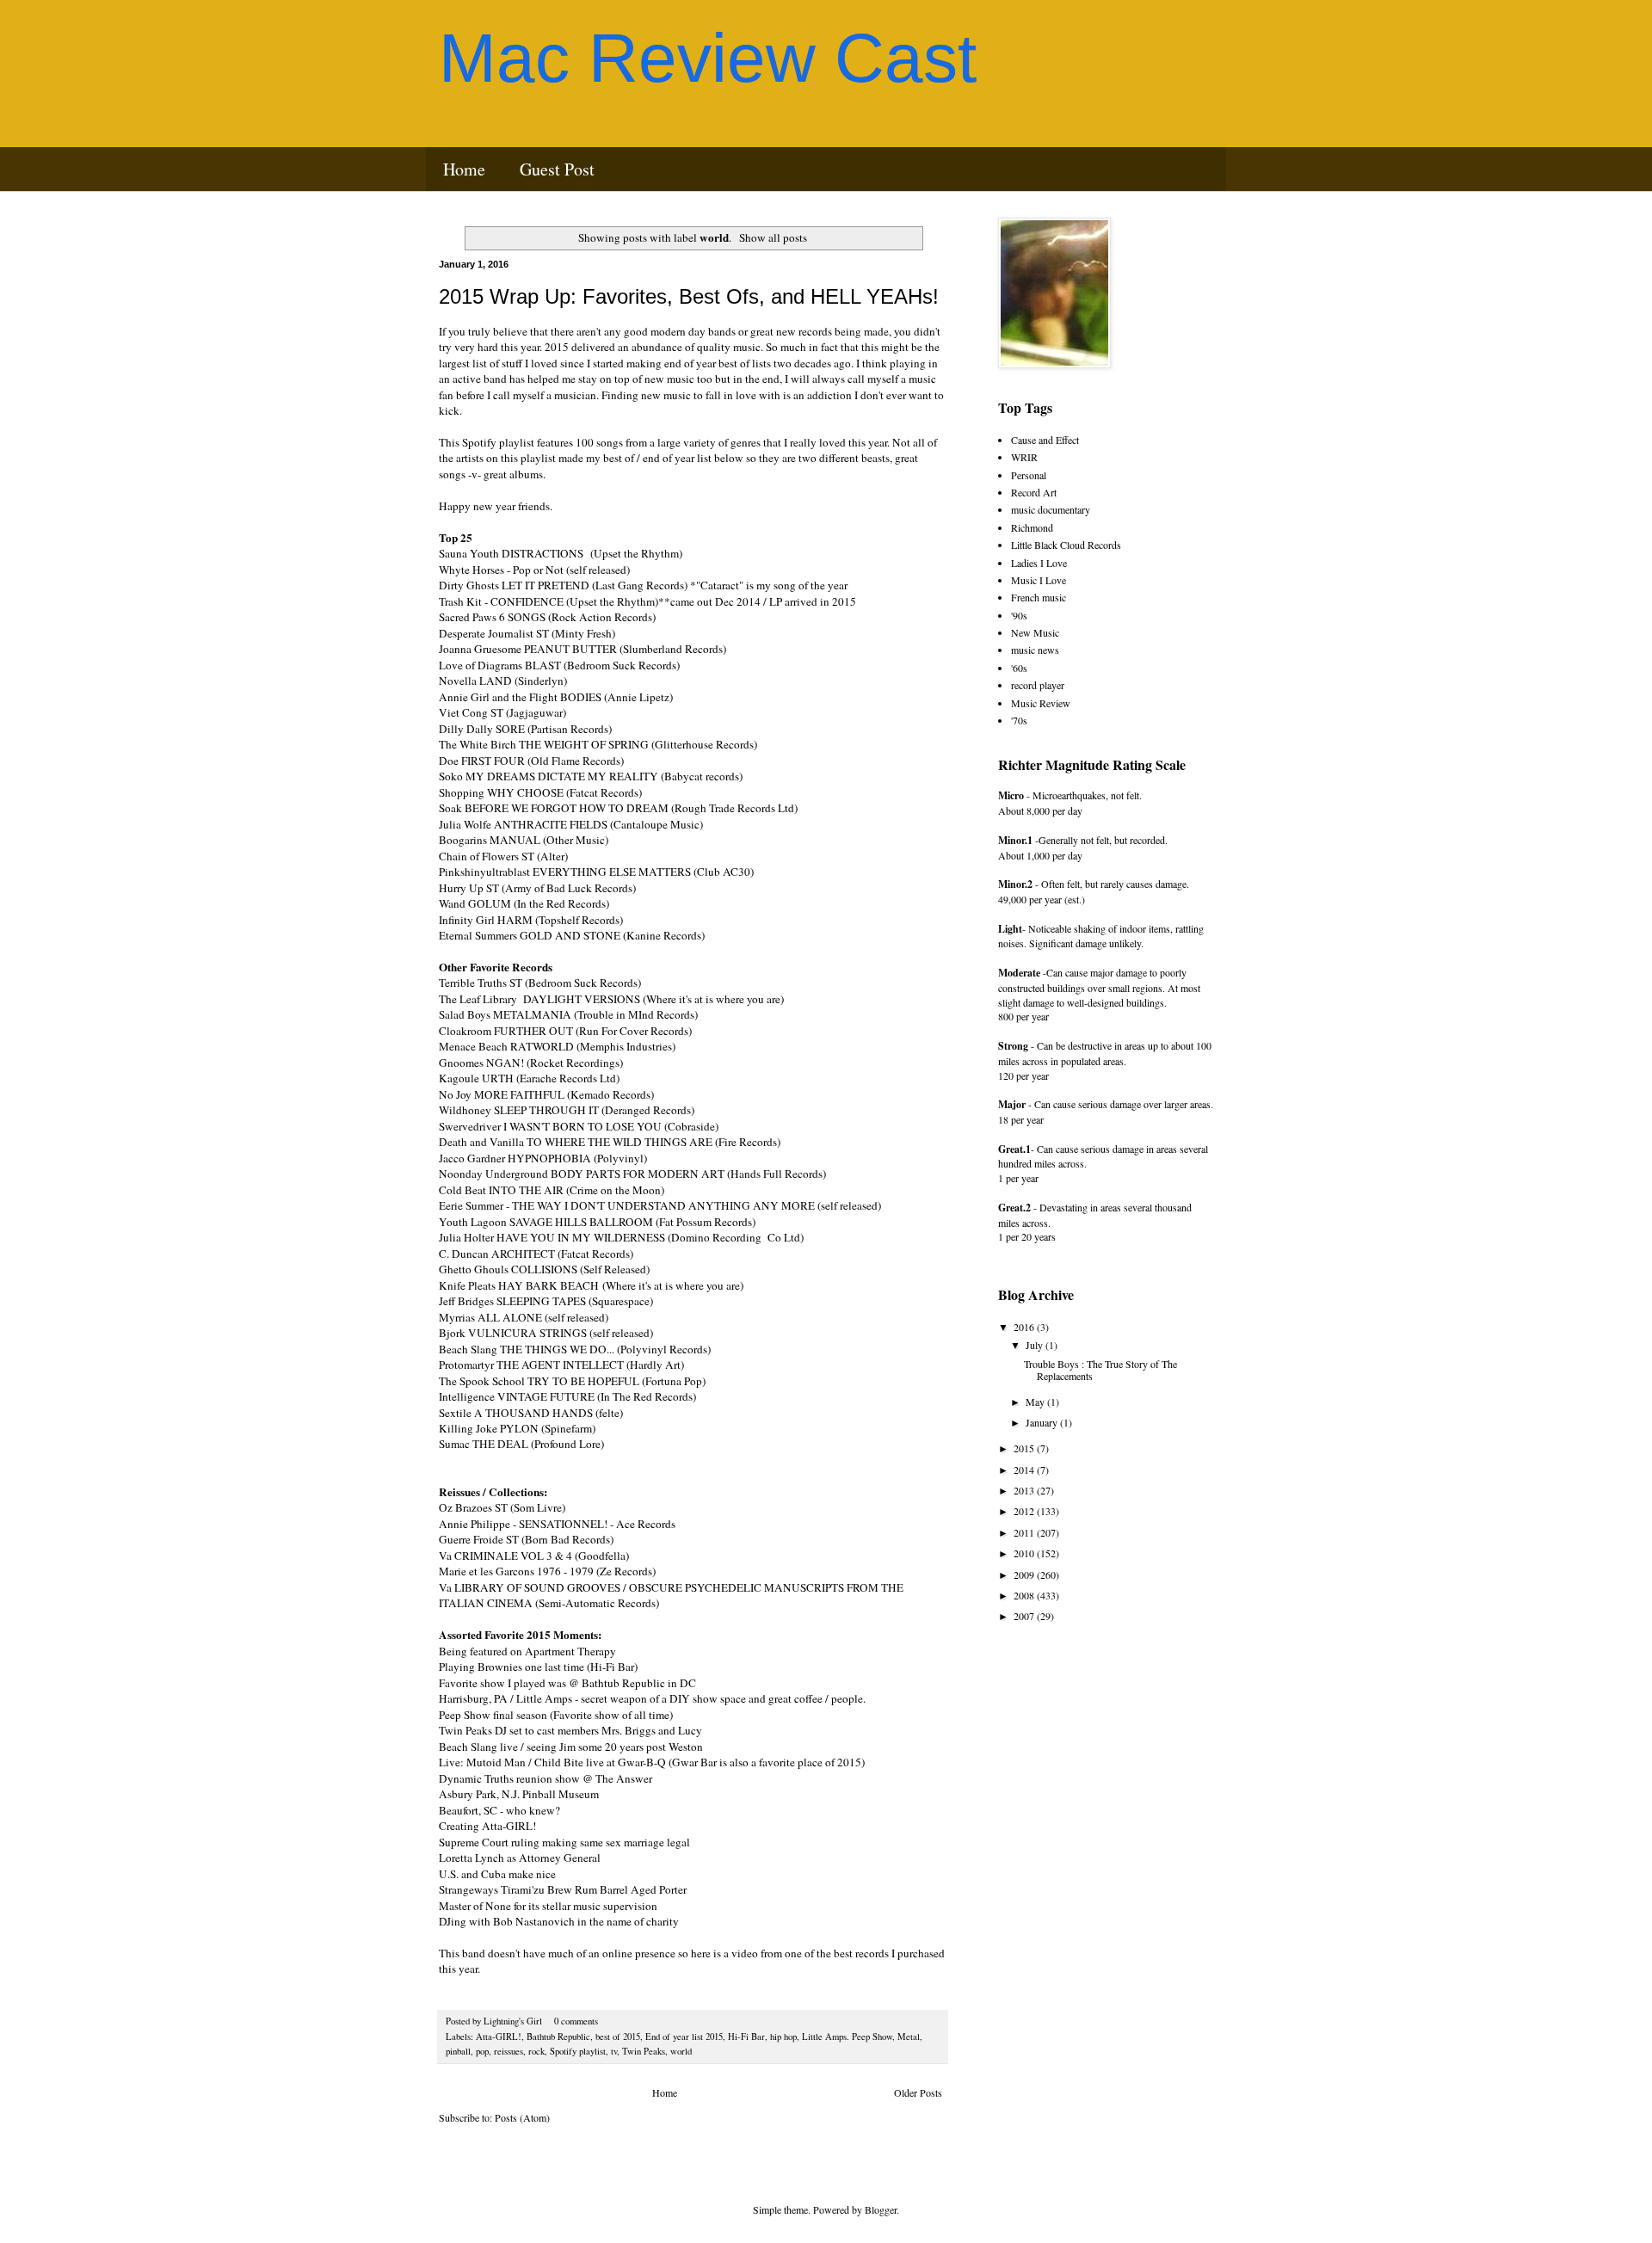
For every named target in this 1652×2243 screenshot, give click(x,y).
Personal (1029, 475)
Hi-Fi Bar (746, 2037)
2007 (1025, 1616)
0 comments (576, 2021)
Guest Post (557, 169)
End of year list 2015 (684, 2037)
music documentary (1051, 509)
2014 (1025, 1470)
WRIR (1024, 457)
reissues (509, 2051)
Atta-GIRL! (499, 2037)
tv (614, 2051)
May (1036, 1402)
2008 (1025, 1595)
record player (1038, 685)
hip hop (783, 2037)
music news (1035, 650)
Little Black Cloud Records (1066, 545)
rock (536, 2051)
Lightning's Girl (514, 2021)
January (1043, 1422)
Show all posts (773, 237)
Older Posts (918, 2092)
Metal (909, 2037)
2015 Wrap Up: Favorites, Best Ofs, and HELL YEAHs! (689, 296)
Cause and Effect (1045, 440)
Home (464, 169)
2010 (1025, 1553)
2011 (1025, 1532)
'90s (1019, 615)
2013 (1025, 1490)
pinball (458, 2051)
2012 (1025, 1511)
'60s (1019, 668)
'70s (1019, 720)
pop (482, 2051)
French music (1039, 597)
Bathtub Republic (558, 2037)
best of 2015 (618, 2037)
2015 (1025, 1448)
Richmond (1032, 527)
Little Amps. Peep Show (847, 2037)
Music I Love (1039, 580)
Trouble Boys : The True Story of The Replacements (1100, 1370)
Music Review (1041, 703)
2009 (1025, 1574)
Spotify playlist (578, 2051)
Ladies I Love (1039, 563)
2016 (1025, 1327)
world (681, 2051)
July (1036, 1345)
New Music (1035, 632)
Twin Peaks (644, 2051)
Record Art (1034, 492)
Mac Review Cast (708, 58)
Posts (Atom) (522, 2117)
